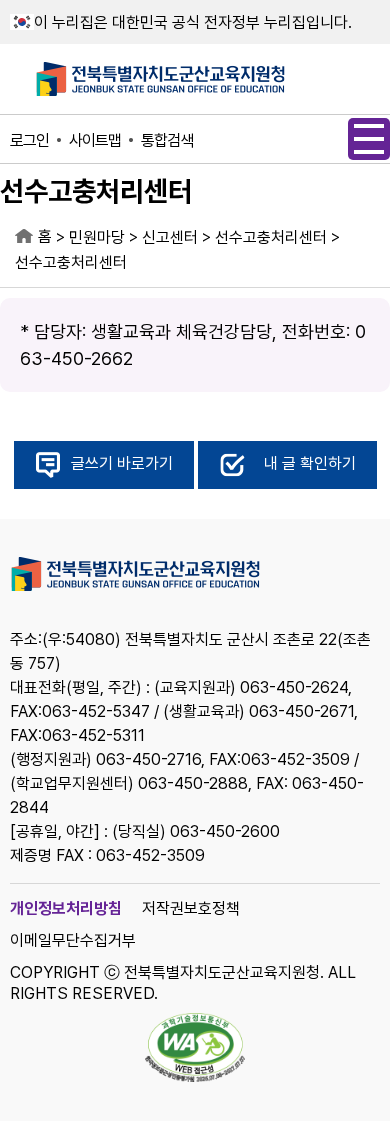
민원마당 (97, 237)
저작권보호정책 (191, 908)
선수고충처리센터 (271, 237)
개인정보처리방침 (66, 908)
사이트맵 (95, 140)
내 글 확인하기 (310, 464)
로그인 (29, 140)
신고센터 (170, 237)
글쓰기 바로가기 (122, 464)
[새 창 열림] (195, 1049)
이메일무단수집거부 (73, 940)
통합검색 (167, 140)
